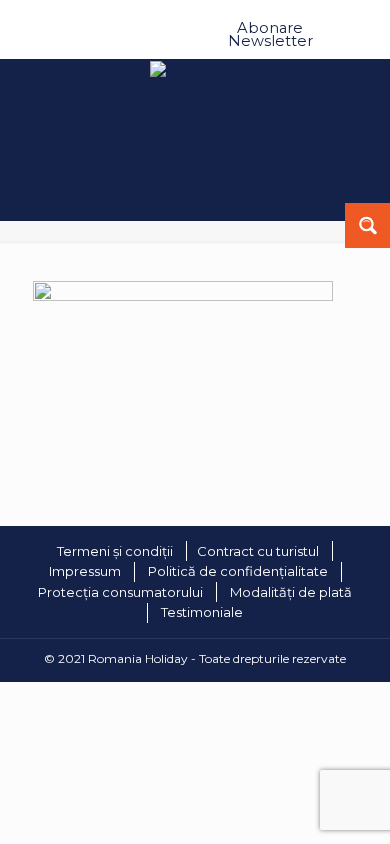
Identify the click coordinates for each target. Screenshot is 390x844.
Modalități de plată (291, 592)
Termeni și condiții (115, 551)
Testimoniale (202, 612)
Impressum (85, 571)
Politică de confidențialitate (238, 571)
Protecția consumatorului (120, 592)
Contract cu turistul (258, 551)
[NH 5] (183, 296)
